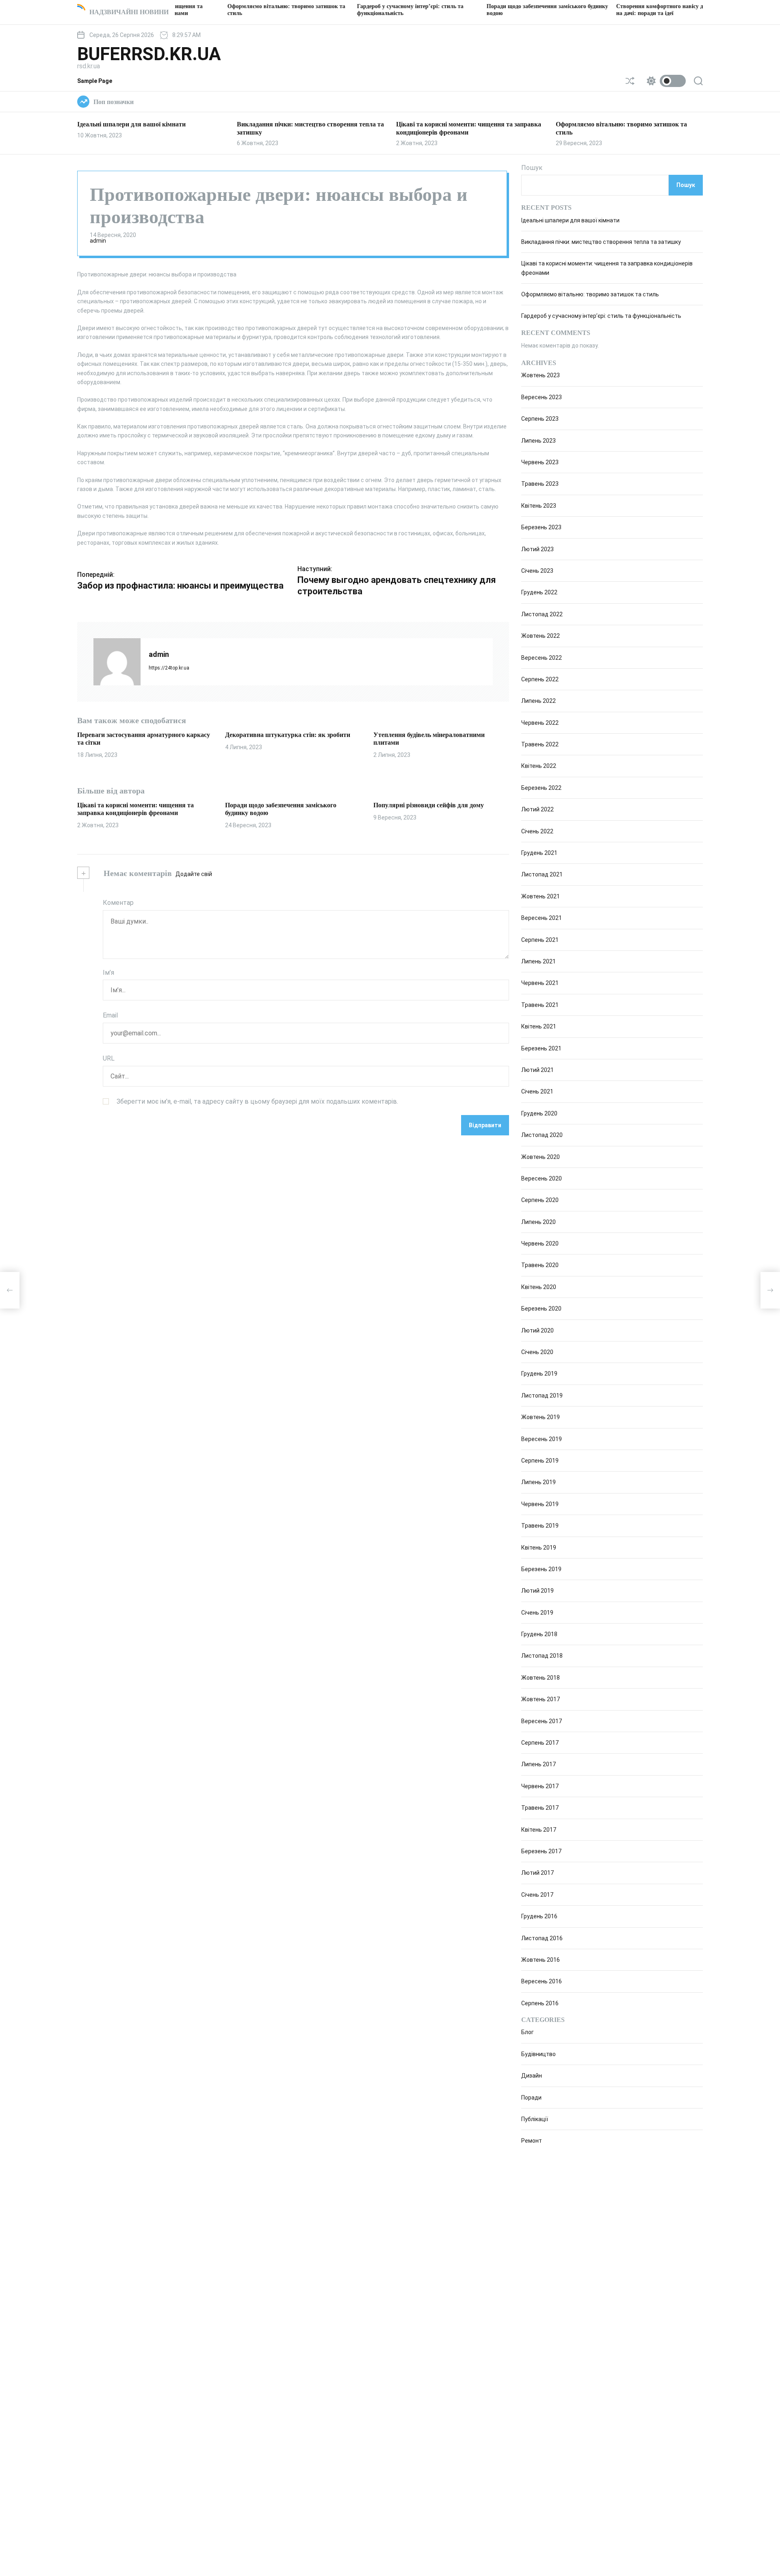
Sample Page (95, 81)
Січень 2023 (537, 571)
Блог (528, 2032)
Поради (531, 2098)
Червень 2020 (540, 1243)
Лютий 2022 (537, 809)
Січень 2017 (537, 1895)
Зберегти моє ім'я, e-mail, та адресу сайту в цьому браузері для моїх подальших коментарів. (257, 1101)
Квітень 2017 (539, 1830)
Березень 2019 (541, 1569)
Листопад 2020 (542, 1135)
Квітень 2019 (539, 1548)
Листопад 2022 (542, 614)
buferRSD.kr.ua (149, 54)
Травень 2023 (540, 484)
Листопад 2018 (542, 1656)
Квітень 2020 (539, 1287)
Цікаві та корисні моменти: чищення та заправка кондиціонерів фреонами (135, 809)
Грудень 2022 (539, 592)
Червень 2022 (540, 723)
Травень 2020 (540, 1265)
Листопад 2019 (542, 1396)
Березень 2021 (541, 1048)
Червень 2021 (540, 983)
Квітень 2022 (539, 766)
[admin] (117, 662)
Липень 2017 (538, 1764)
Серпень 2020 (540, 1200)
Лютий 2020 (537, 1330)
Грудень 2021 (539, 853)
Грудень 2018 (539, 1634)
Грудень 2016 (539, 1916)
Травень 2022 (540, 744)
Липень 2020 (538, 1222)
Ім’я (108, 973)
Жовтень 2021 (541, 896)
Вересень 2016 (542, 1981)
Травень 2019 (540, 1526)
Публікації (535, 2119)
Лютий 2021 (537, 1070)
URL (109, 1058)
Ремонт (532, 2141)
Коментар (118, 903)
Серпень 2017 (540, 1743)
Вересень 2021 (542, 918)
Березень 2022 (541, 788)
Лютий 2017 (537, 1873)
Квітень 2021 (539, 1026)
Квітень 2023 (539, 506)
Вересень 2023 (542, 397)
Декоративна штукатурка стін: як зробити (288, 735)
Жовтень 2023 (541, 375)
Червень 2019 (540, 1504)
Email (110, 1015)
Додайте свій (194, 874)
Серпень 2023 (540, 419)
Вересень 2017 (542, 1721)
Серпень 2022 (540, 679)
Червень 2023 (540, 462)
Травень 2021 (540, 1005)
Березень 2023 (541, 527)
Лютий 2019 (537, 1591)
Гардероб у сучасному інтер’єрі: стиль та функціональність (601, 316)
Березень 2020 (541, 1309)
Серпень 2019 (540, 1461)
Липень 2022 (538, 701)
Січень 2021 (537, 1091)
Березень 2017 (541, 1851)
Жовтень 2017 (541, 1699)
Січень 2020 (537, 1352)
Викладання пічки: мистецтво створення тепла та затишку (601, 242)
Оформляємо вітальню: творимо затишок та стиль (590, 294)
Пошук (532, 168)
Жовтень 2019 (541, 1417)
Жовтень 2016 (541, 1960)
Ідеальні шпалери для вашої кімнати (131, 124)
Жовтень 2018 (541, 1678)
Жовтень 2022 (541, 636)
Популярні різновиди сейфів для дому (429, 805)
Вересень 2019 (542, 1439)
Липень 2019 (538, 1482)
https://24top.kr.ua (169, 668)
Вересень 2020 (542, 1178)
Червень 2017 (540, 1786)
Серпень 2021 (540, 940)
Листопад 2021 (542, 874)
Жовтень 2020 (541, 1157)
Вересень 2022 (542, 658)
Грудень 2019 (539, 1374)
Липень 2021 (538, 961)
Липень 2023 (538, 441)
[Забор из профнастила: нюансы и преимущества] (10, 1290)
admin (98, 241)
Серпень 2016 (540, 2003)
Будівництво (538, 2054)
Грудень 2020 (539, 1113)
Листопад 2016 (542, 1938)
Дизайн (532, 2076)
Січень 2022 (537, 831)
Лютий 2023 (537, 549)
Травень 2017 (540, 1808)
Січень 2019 (537, 1613)
